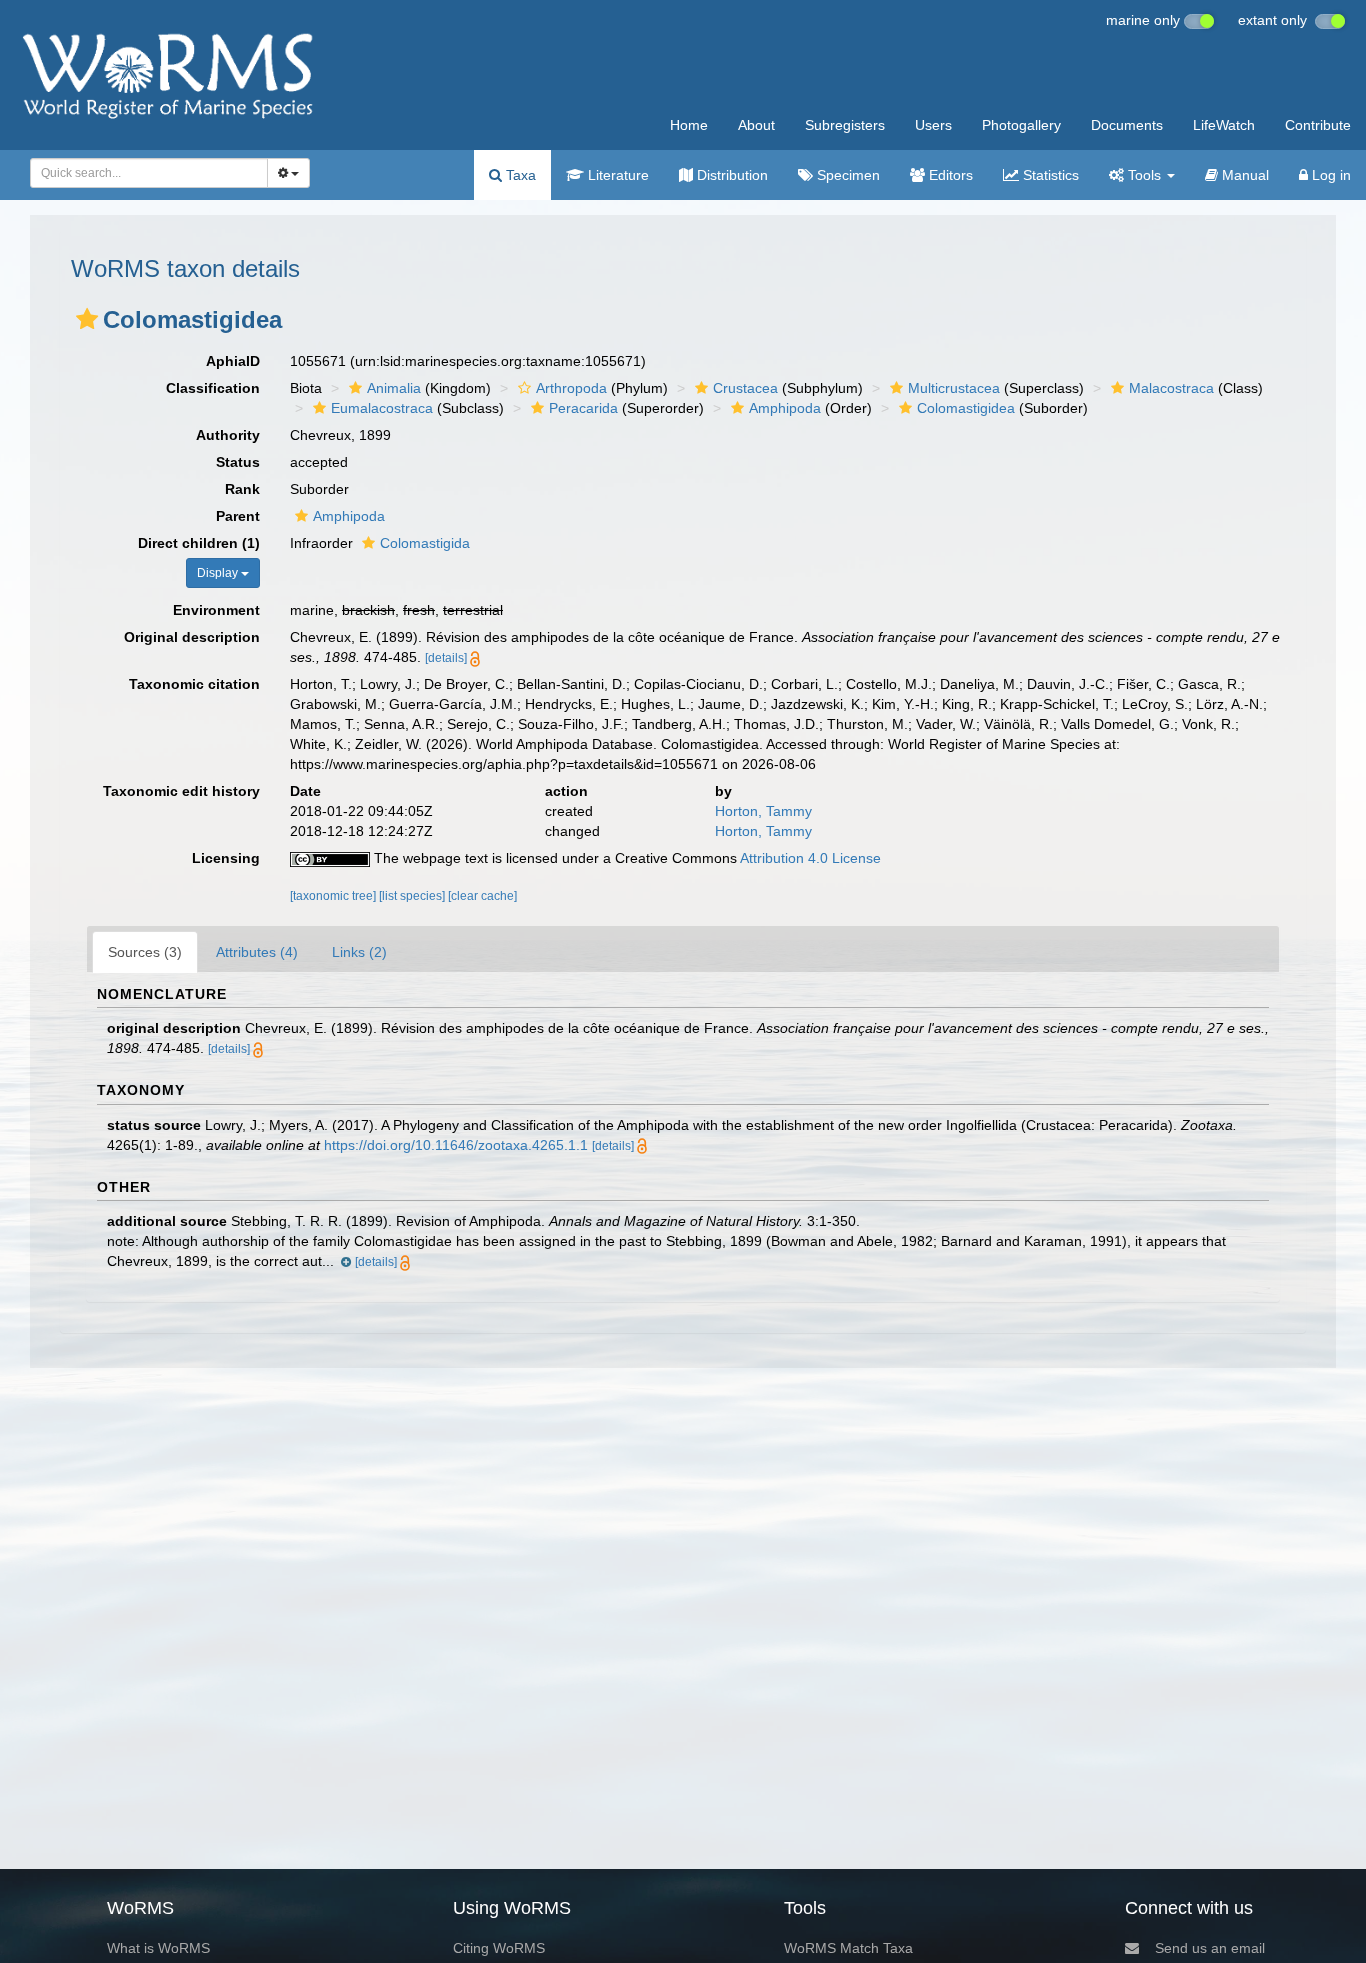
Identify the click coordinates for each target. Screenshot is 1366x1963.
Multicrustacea (954, 388)
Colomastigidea (966, 408)
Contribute (1318, 125)
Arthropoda (571, 388)
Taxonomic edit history (181, 791)
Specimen (846, 175)
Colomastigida (425, 543)
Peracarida (583, 408)
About (756, 125)
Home (689, 125)
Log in (1329, 175)
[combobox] (149, 173)
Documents (1127, 125)
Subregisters (845, 125)
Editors (949, 175)
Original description (192, 637)
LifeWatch (1224, 125)
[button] (87, 319)
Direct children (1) (199, 543)
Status (238, 462)
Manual (1243, 175)
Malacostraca (1171, 388)
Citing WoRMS (499, 1948)
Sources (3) (145, 952)
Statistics (1049, 175)
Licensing (226, 858)
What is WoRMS (158, 1948)
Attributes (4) (257, 952)
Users (933, 125)
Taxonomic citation (194, 684)
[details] (446, 658)
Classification (213, 388)
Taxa (519, 175)
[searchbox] (143, 173)
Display (219, 573)
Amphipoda (785, 408)
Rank (242, 489)
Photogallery (1021, 125)
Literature (616, 175)
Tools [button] (1144, 175)
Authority (228, 435)
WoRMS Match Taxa (848, 1948)
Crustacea (745, 388)
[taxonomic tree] (334, 896)
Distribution (730, 175)
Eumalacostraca (382, 408)
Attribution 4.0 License (810, 858)
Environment (216, 610)
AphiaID (233, 361)
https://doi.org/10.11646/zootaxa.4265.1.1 (456, 1145)
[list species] (413, 896)
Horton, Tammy (763, 811)
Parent (238, 516)
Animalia (394, 388)
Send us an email (1210, 1948)
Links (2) (359, 952)
